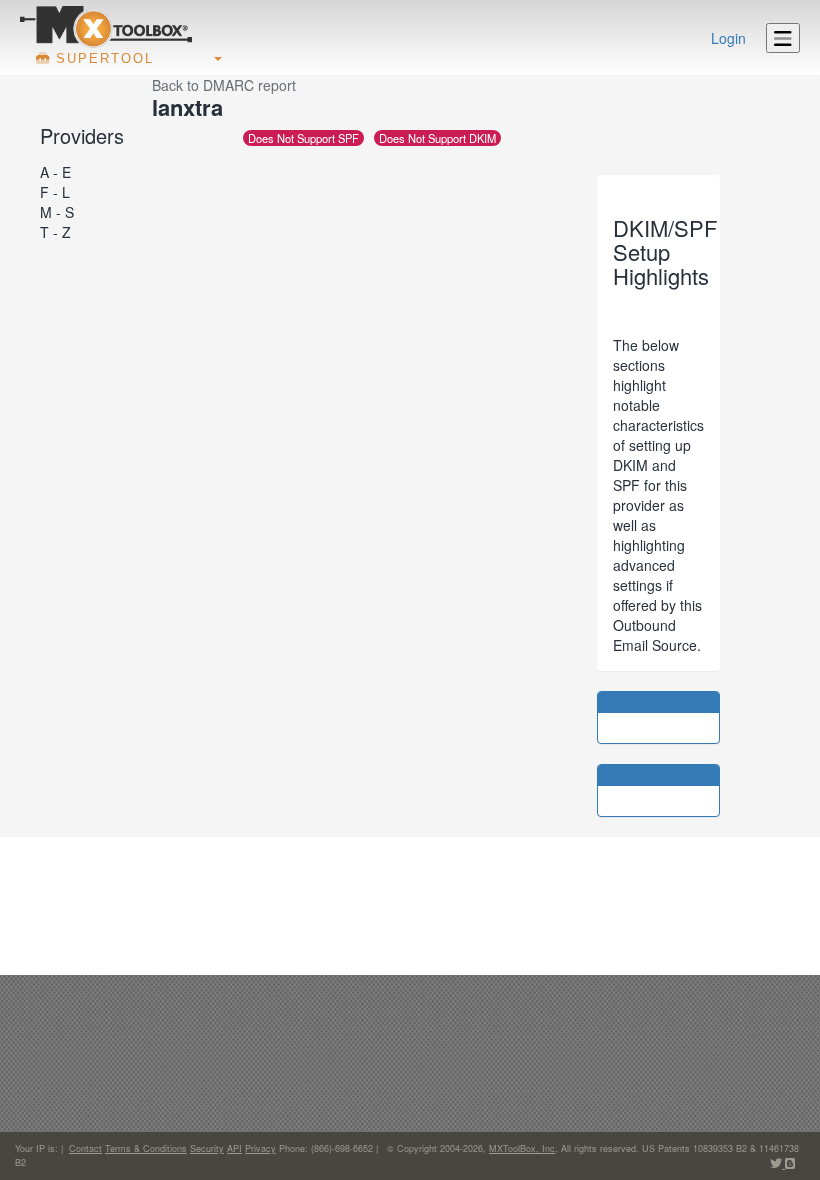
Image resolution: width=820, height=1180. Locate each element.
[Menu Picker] (783, 38)
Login (728, 38)
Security (207, 1148)
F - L (55, 192)
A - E (55, 172)
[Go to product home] (106, 26)
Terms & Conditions (146, 1148)
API (234, 1148)
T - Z (55, 232)
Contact (85, 1148)
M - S (57, 212)
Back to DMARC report (224, 85)
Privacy (260, 1148)
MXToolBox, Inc (522, 1148)
